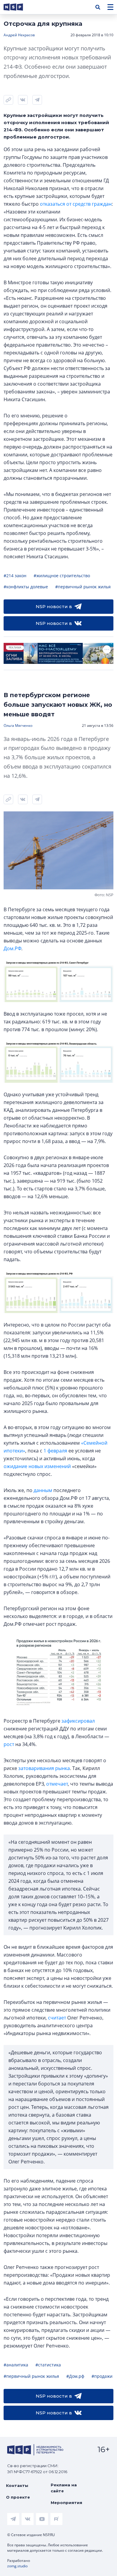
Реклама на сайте (64, 2488)
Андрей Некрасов (19, 35)
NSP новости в (54, 606)
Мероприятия (66, 2503)
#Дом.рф (75, 2376)
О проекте (18, 2497)
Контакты (17, 2485)
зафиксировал (78, 1721)
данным (43, 1490)
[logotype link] (18, 7)
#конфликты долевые (26, 587)
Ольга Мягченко (18, 725)
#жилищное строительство (62, 576)
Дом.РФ (12, 948)
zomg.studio (17, 2566)
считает (57, 2018)
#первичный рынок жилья (83, 587)
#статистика (48, 2365)
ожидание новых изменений (37, 1466)
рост (9, 1744)
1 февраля (55, 1451)
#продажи (102, 2376)
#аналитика (16, 2365)
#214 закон (15, 576)
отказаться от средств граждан (76, 204)
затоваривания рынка (44, 1768)
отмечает (57, 1784)
